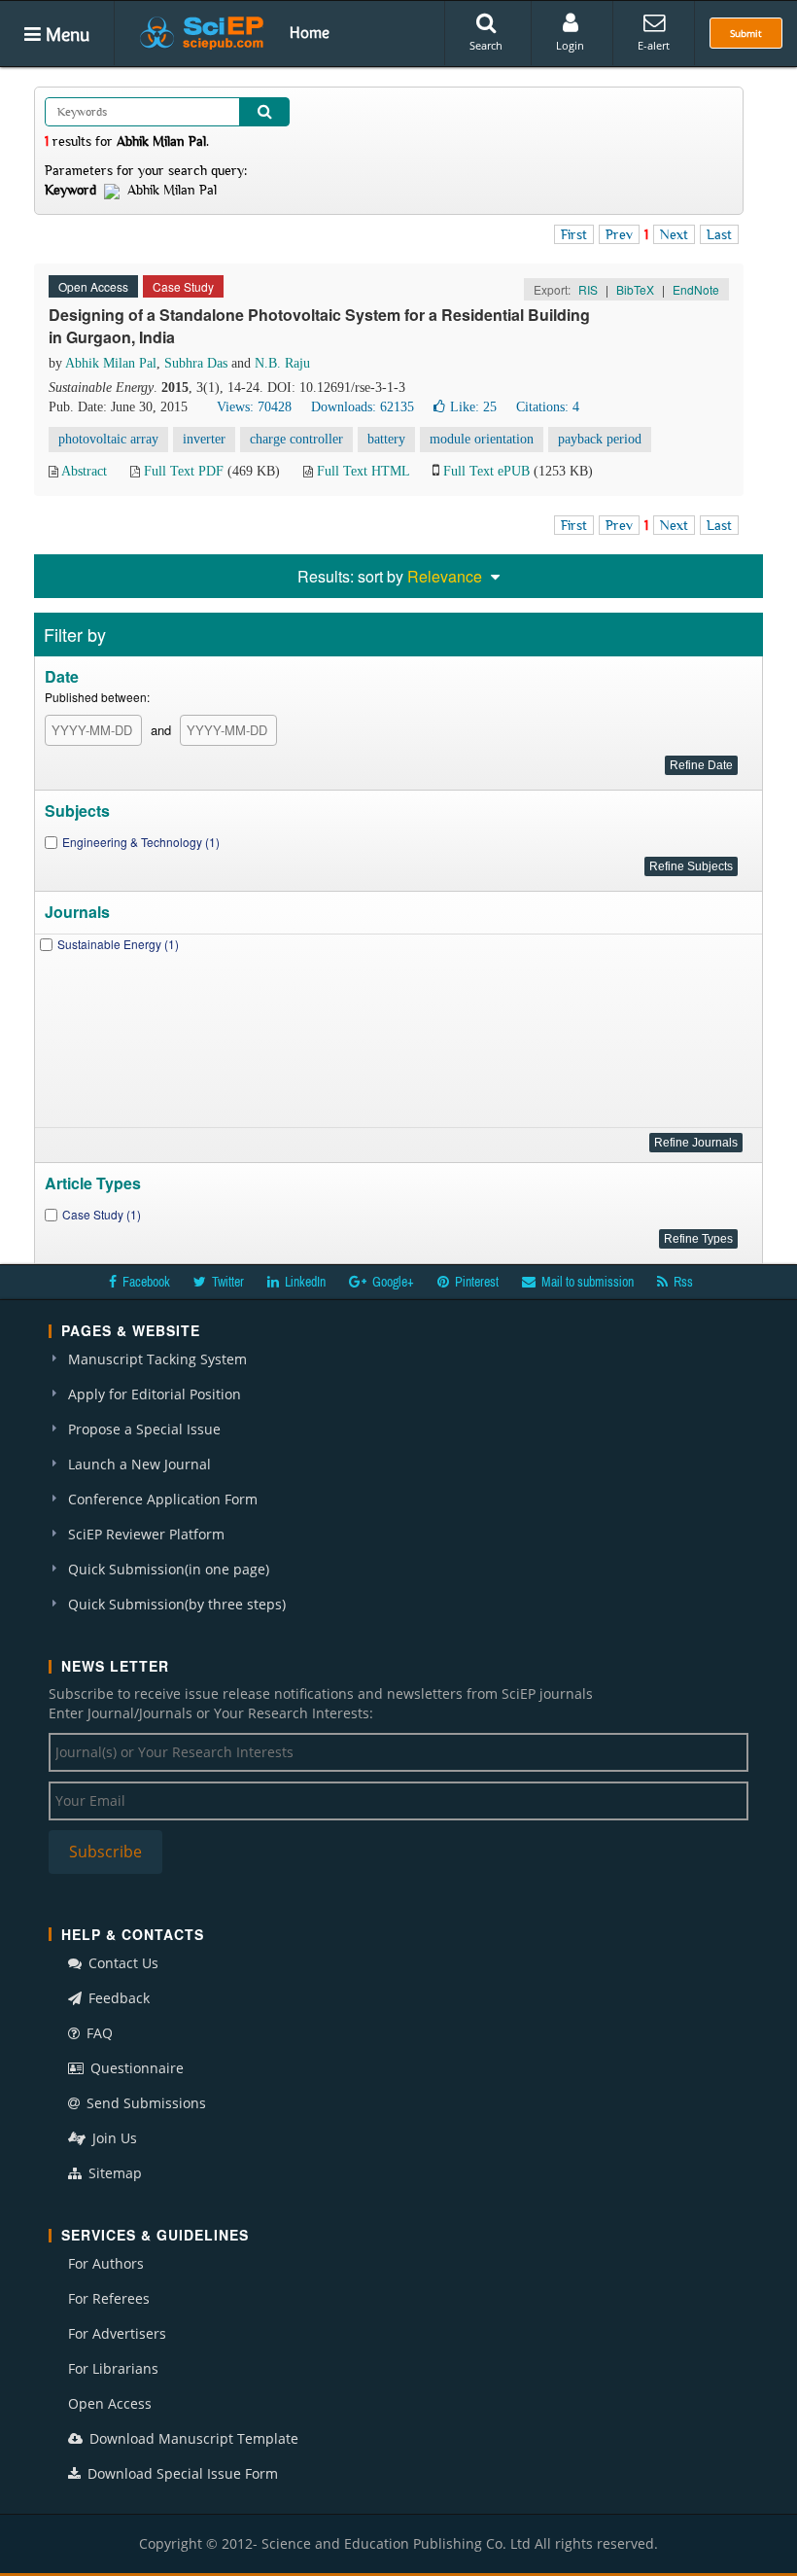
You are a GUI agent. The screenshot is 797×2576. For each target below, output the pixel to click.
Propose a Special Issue (144, 1429)
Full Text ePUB (486, 471)
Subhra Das (196, 363)
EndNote (696, 289)
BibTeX (635, 289)
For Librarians (113, 2368)
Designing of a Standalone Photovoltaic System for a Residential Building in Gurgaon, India (319, 326)
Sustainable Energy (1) (118, 944)
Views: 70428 (254, 407)
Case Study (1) (102, 1214)
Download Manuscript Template (192, 2438)
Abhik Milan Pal (111, 363)
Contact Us (121, 1963)
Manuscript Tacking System (157, 1359)
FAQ (98, 2033)
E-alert (654, 45)
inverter (204, 439)
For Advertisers (117, 2333)
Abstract (84, 471)
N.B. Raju (282, 363)
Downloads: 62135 (363, 407)
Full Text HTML (363, 471)
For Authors (106, 2263)
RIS (588, 289)
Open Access (110, 2403)
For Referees (109, 2298)
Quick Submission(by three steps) (177, 1604)
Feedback (117, 1998)
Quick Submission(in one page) (169, 1569)
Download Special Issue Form (181, 2473)
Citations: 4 (548, 407)
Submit (746, 33)
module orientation (482, 439)
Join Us (113, 2138)
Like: (473, 407)
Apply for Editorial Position (155, 1394)
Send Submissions (144, 2103)
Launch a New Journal (139, 1464)
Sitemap (113, 2173)
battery (386, 439)
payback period (600, 439)
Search (486, 45)
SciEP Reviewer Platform (146, 1534)
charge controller (296, 439)
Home (310, 32)
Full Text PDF (184, 471)
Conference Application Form (163, 1499)
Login (570, 45)
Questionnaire (135, 2068)
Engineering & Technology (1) (141, 842)
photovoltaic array (108, 439)
